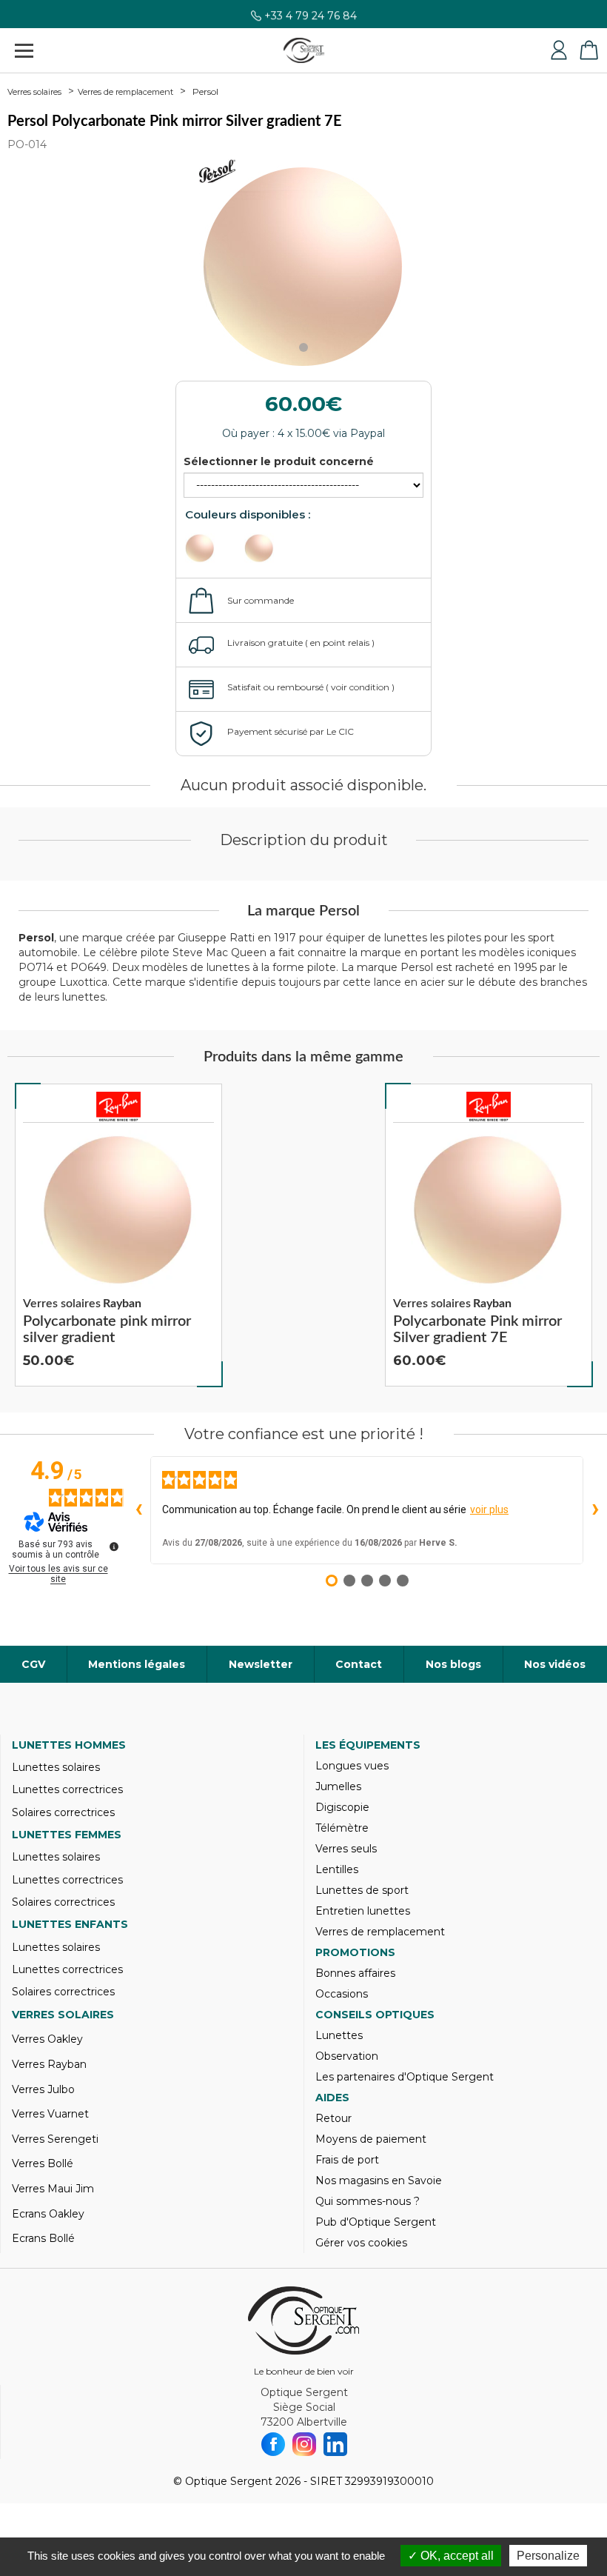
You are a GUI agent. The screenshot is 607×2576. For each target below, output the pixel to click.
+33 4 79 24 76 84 (311, 20)
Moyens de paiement (371, 2139)
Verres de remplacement (125, 92)
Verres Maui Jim (53, 2189)
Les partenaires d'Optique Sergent (405, 2077)
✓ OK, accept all (451, 2556)
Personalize (548, 2556)
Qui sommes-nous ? (368, 2201)
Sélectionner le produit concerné (279, 461)
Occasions (342, 1994)
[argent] (213, 548)
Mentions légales (137, 1664)
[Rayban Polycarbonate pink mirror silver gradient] (118, 1235)
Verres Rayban (49, 2064)
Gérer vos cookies (361, 2243)
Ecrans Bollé (43, 2238)
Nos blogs (453, 1664)
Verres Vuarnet (50, 2114)
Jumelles (338, 1786)
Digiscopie (342, 1807)
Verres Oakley (47, 2039)
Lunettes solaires (56, 1767)
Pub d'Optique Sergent (376, 2222)
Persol (205, 91)
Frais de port (347, 2160)
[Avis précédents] (138, 1510)
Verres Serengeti (55, 2139)
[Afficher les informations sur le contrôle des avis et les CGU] (114, 1546)
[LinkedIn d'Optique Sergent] (335, 2444)
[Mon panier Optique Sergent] (588, 50)
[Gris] (272, 548)
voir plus (489, 1509)
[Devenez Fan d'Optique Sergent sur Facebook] (273, 2444)
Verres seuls (346, 1849)
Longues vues (352, 1766)
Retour (333, 2118)
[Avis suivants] (595, 1510)
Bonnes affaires (355, 1973)
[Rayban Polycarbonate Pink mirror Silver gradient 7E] (489, 1235)
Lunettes (339, 2035)
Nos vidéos (555, 1664)
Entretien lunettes (363, 1911)
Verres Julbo (43, 2089)
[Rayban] (118, 1107)
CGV (33, 1664)
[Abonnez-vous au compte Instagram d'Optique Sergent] (304, 2444)
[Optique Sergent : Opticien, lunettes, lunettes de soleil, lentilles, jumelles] (304, 50)
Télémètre (342, 1828)
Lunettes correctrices (67, 1789)
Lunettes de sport (362, 1890)
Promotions (355, 1952)
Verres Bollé (43, 2163)
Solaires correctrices (63, 1812)
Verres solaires (34, 92)
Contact (359, 1664)
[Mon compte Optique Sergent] (559, 50)
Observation (347, 2056)
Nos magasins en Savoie (379, 2180)
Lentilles (337, 1869)
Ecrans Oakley (48, 2214)
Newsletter (261, 1664)
